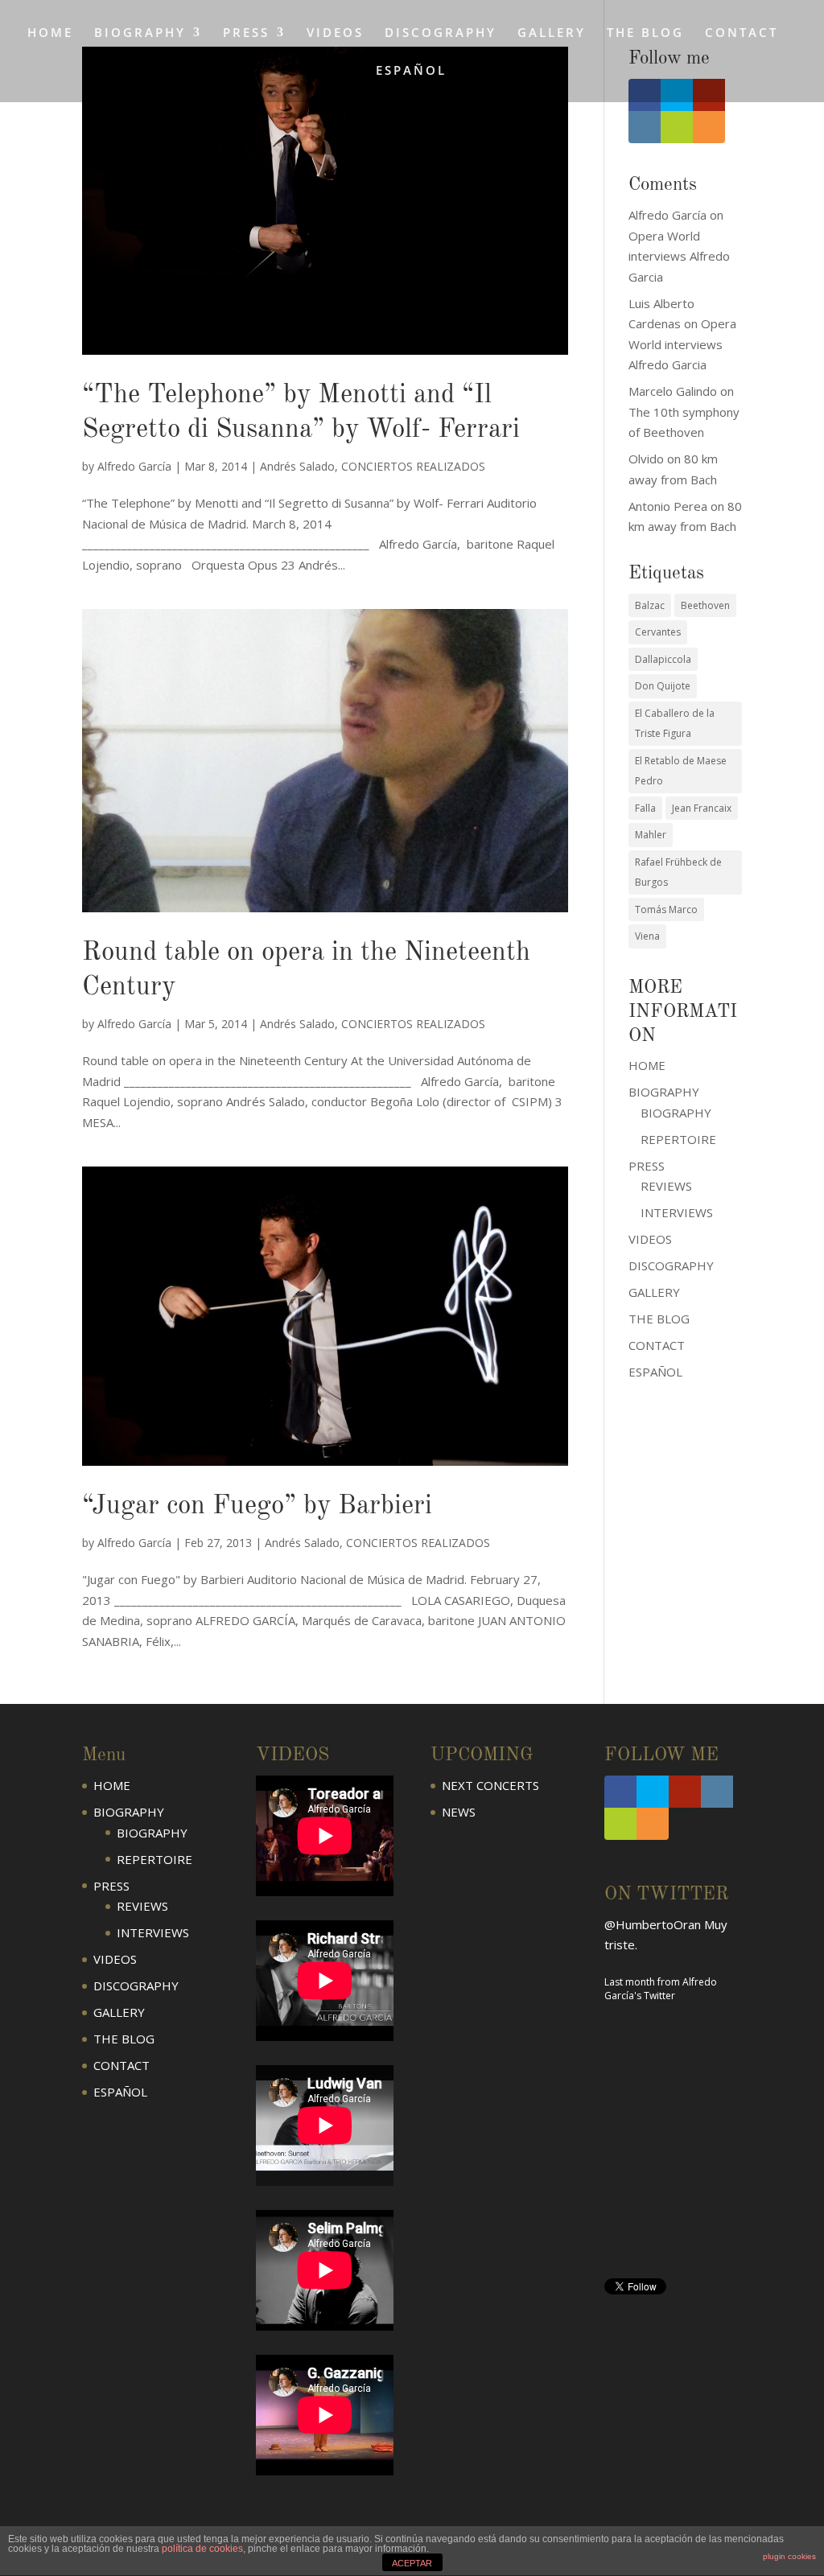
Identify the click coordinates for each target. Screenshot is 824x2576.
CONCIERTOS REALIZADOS (413, 466)
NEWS (459, 1812)
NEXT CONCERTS (490, 1785)
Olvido (646, 459)
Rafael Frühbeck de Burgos (678, 872)
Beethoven (705, 605)
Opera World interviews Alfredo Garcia (679, 256)
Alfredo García (134, 466)
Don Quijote (663, 686)
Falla (645, 808)
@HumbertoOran (653, 1924)
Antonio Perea (668, 506)
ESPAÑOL (411, 71)
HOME (50, 33)
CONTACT (742, 33)
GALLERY (552, 33)
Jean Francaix (702, 808)
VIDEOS (335, 33)
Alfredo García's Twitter (661, 1989)
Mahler (651, 835)
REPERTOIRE (678, 1139)
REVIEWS (666, 1186)
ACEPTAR (412, 2563)
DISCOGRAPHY (441, 33)
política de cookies (202, 2549)
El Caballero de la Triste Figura (675, 724)
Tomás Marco (666, 909)
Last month (630, 1982)
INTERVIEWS (677, 1212)
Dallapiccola (663, 659)
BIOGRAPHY (676, 1113)
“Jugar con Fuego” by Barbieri (257, 1506)
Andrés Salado (297, 466)
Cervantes (658, 632)
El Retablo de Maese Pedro (681, 771)
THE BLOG (645, 33)
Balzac (650, 605)
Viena (647, 936)
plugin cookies (789, 2556)
